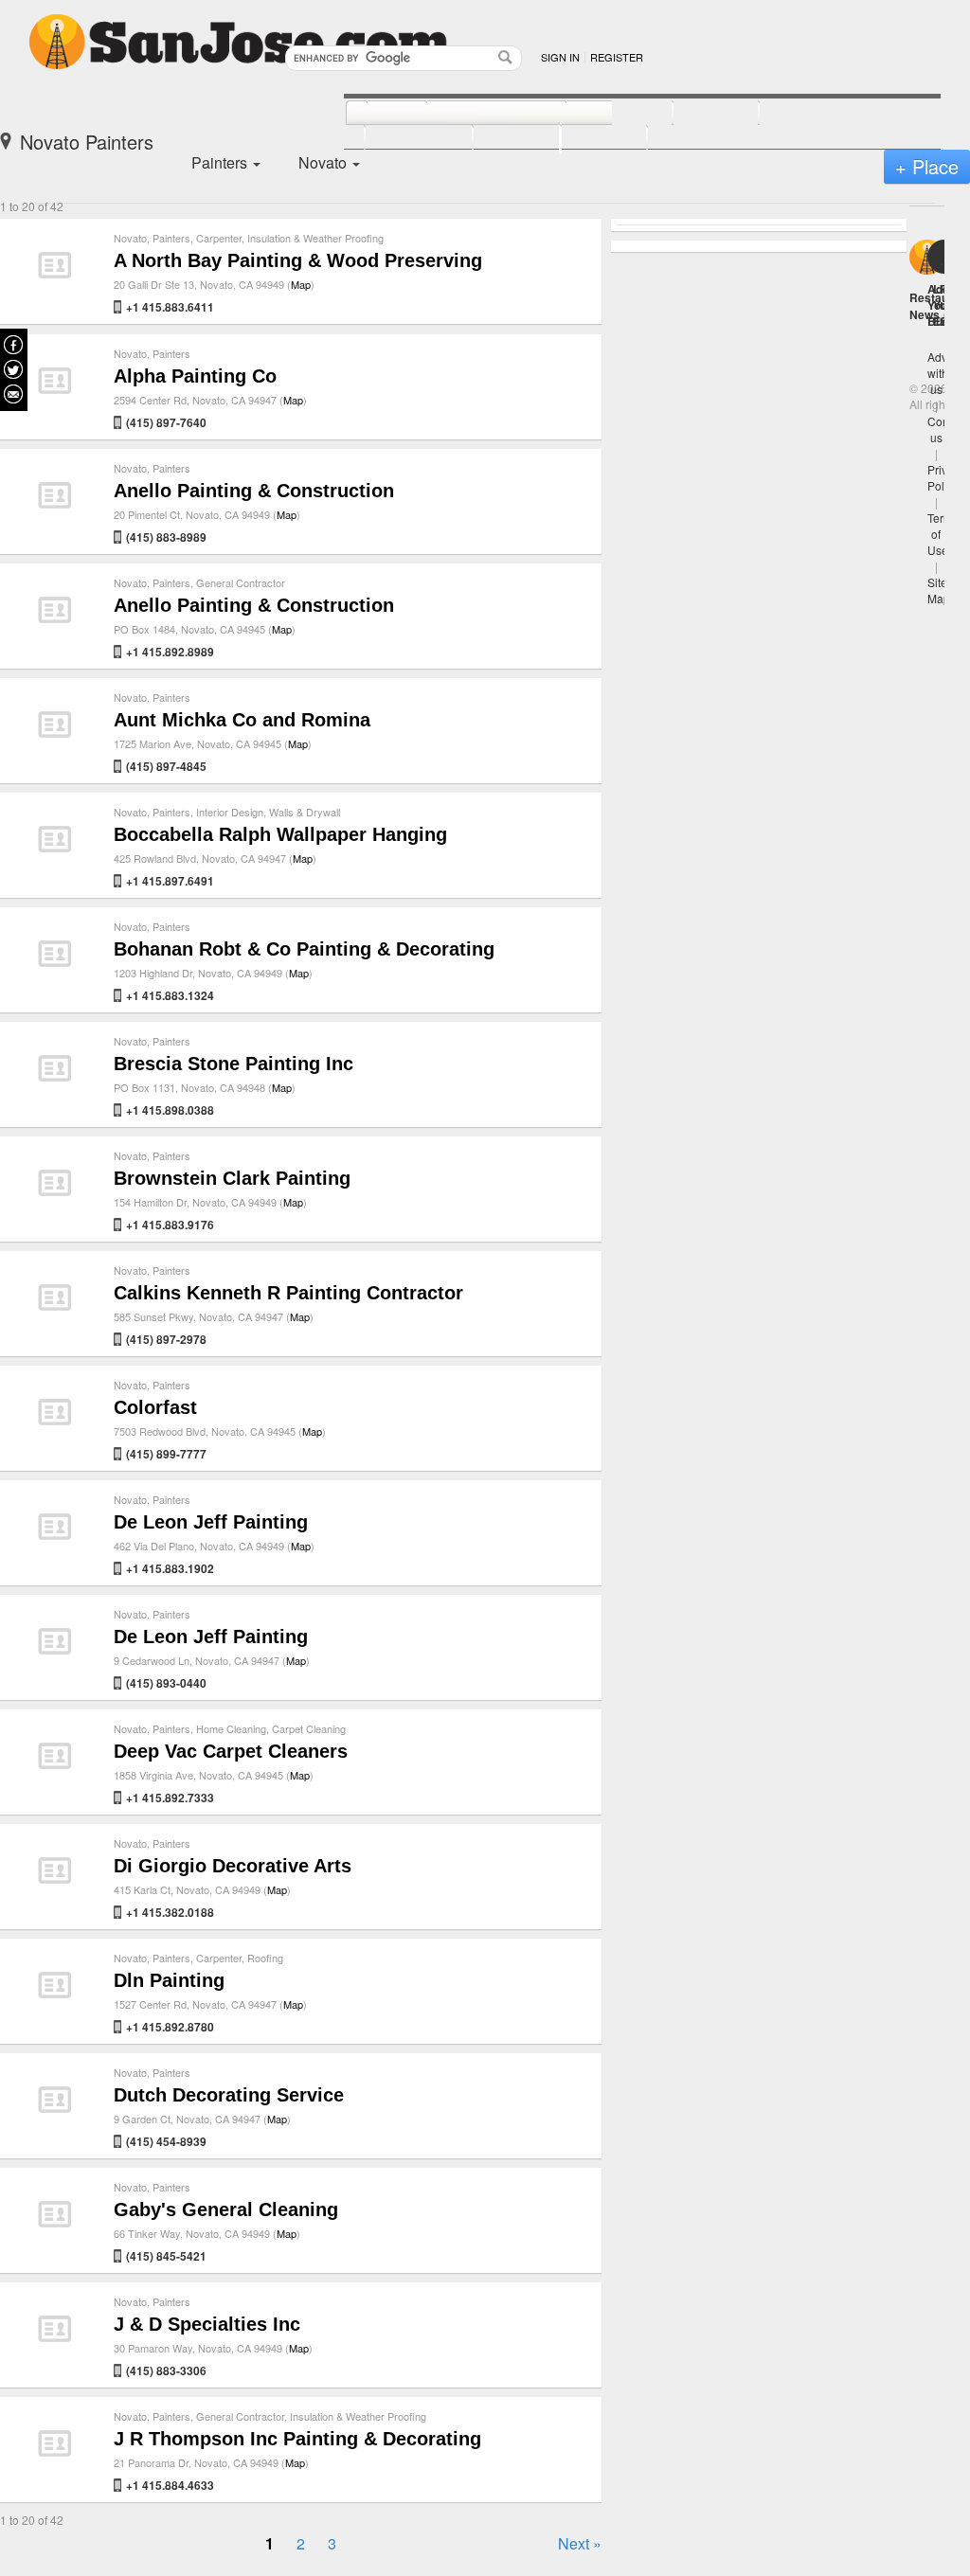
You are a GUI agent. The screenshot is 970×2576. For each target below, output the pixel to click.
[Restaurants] (475, 114)
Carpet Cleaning (309, 1728)
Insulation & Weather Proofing (315, 238)
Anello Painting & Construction (254, 491)
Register (617, 57)
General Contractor (241, 582)
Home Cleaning (231, 1728)
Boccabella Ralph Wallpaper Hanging (280, 834)
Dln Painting (169, 1980)
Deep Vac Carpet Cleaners (231, 1751)
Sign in (560, 57)
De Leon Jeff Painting (211, 1522)
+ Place (927, 166)
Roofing (265, 1958)
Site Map (939, 590)
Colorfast (155, 1407)
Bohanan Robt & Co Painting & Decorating (304, 949)
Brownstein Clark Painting (232, 1178)
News (925, 314)
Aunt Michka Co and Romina (242, 720)
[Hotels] (695, 114)
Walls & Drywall (305, 812)
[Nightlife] (598, 114)
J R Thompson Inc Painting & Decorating (297, 2439)
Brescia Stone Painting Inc (234, 1064)
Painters (171, 238)
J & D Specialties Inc (207, 2324)
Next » (580, 2543)
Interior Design (230, 812)
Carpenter (219, 238)
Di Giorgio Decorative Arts (233, 1866)
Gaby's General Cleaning (226, 2209)
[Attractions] (804, 114)
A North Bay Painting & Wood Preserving (298, 260)
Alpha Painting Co (195, 376)
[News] (376, 114)
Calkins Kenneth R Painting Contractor (288, 1293)
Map (301, 284)
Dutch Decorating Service (229, 2095)
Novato (130, 238)
